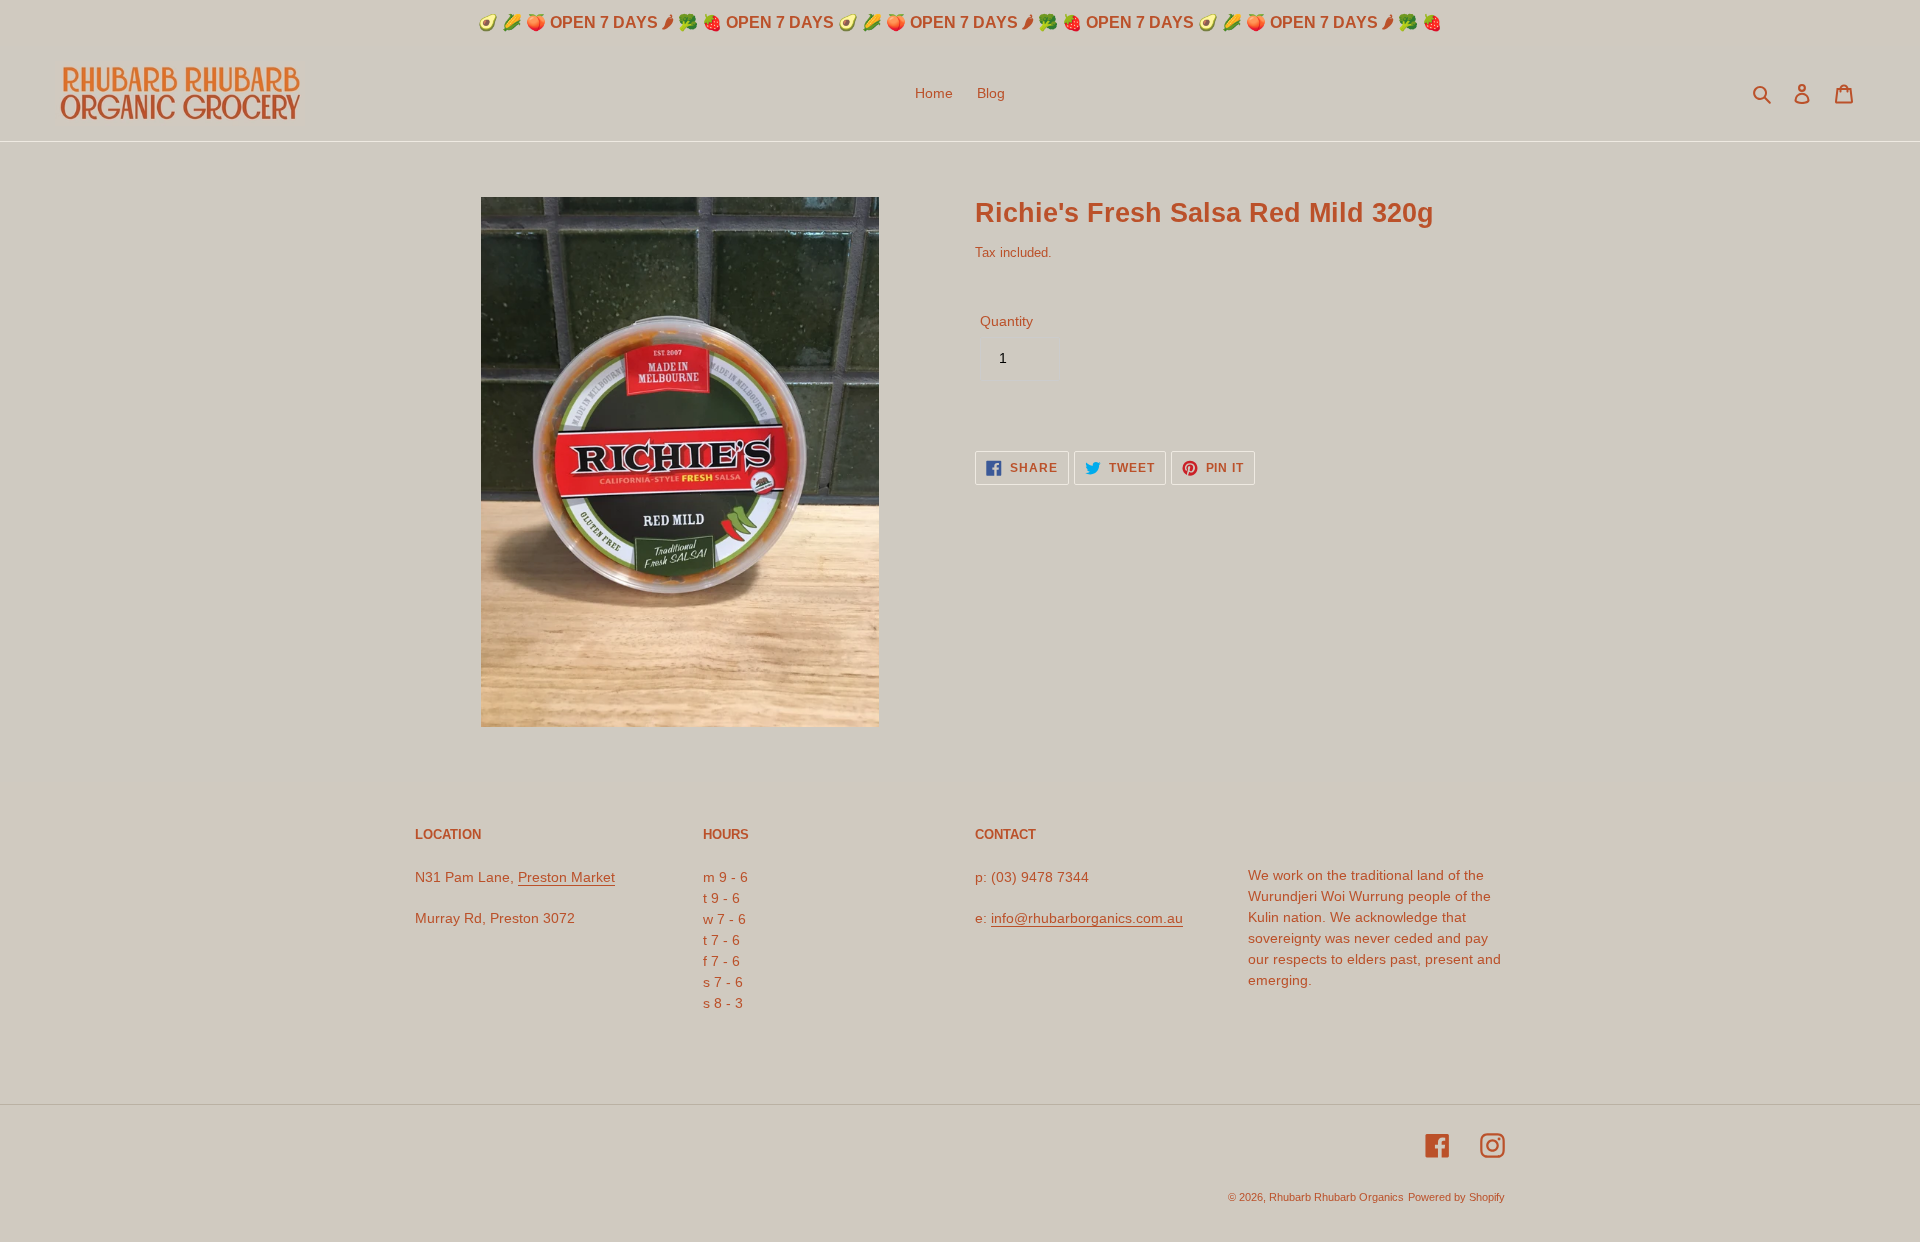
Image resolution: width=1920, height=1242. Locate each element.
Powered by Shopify (1456, 1197)
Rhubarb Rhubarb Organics (1336, 1197)
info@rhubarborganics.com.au (1087, 918)
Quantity (1006, 321)
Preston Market (566, 877)
